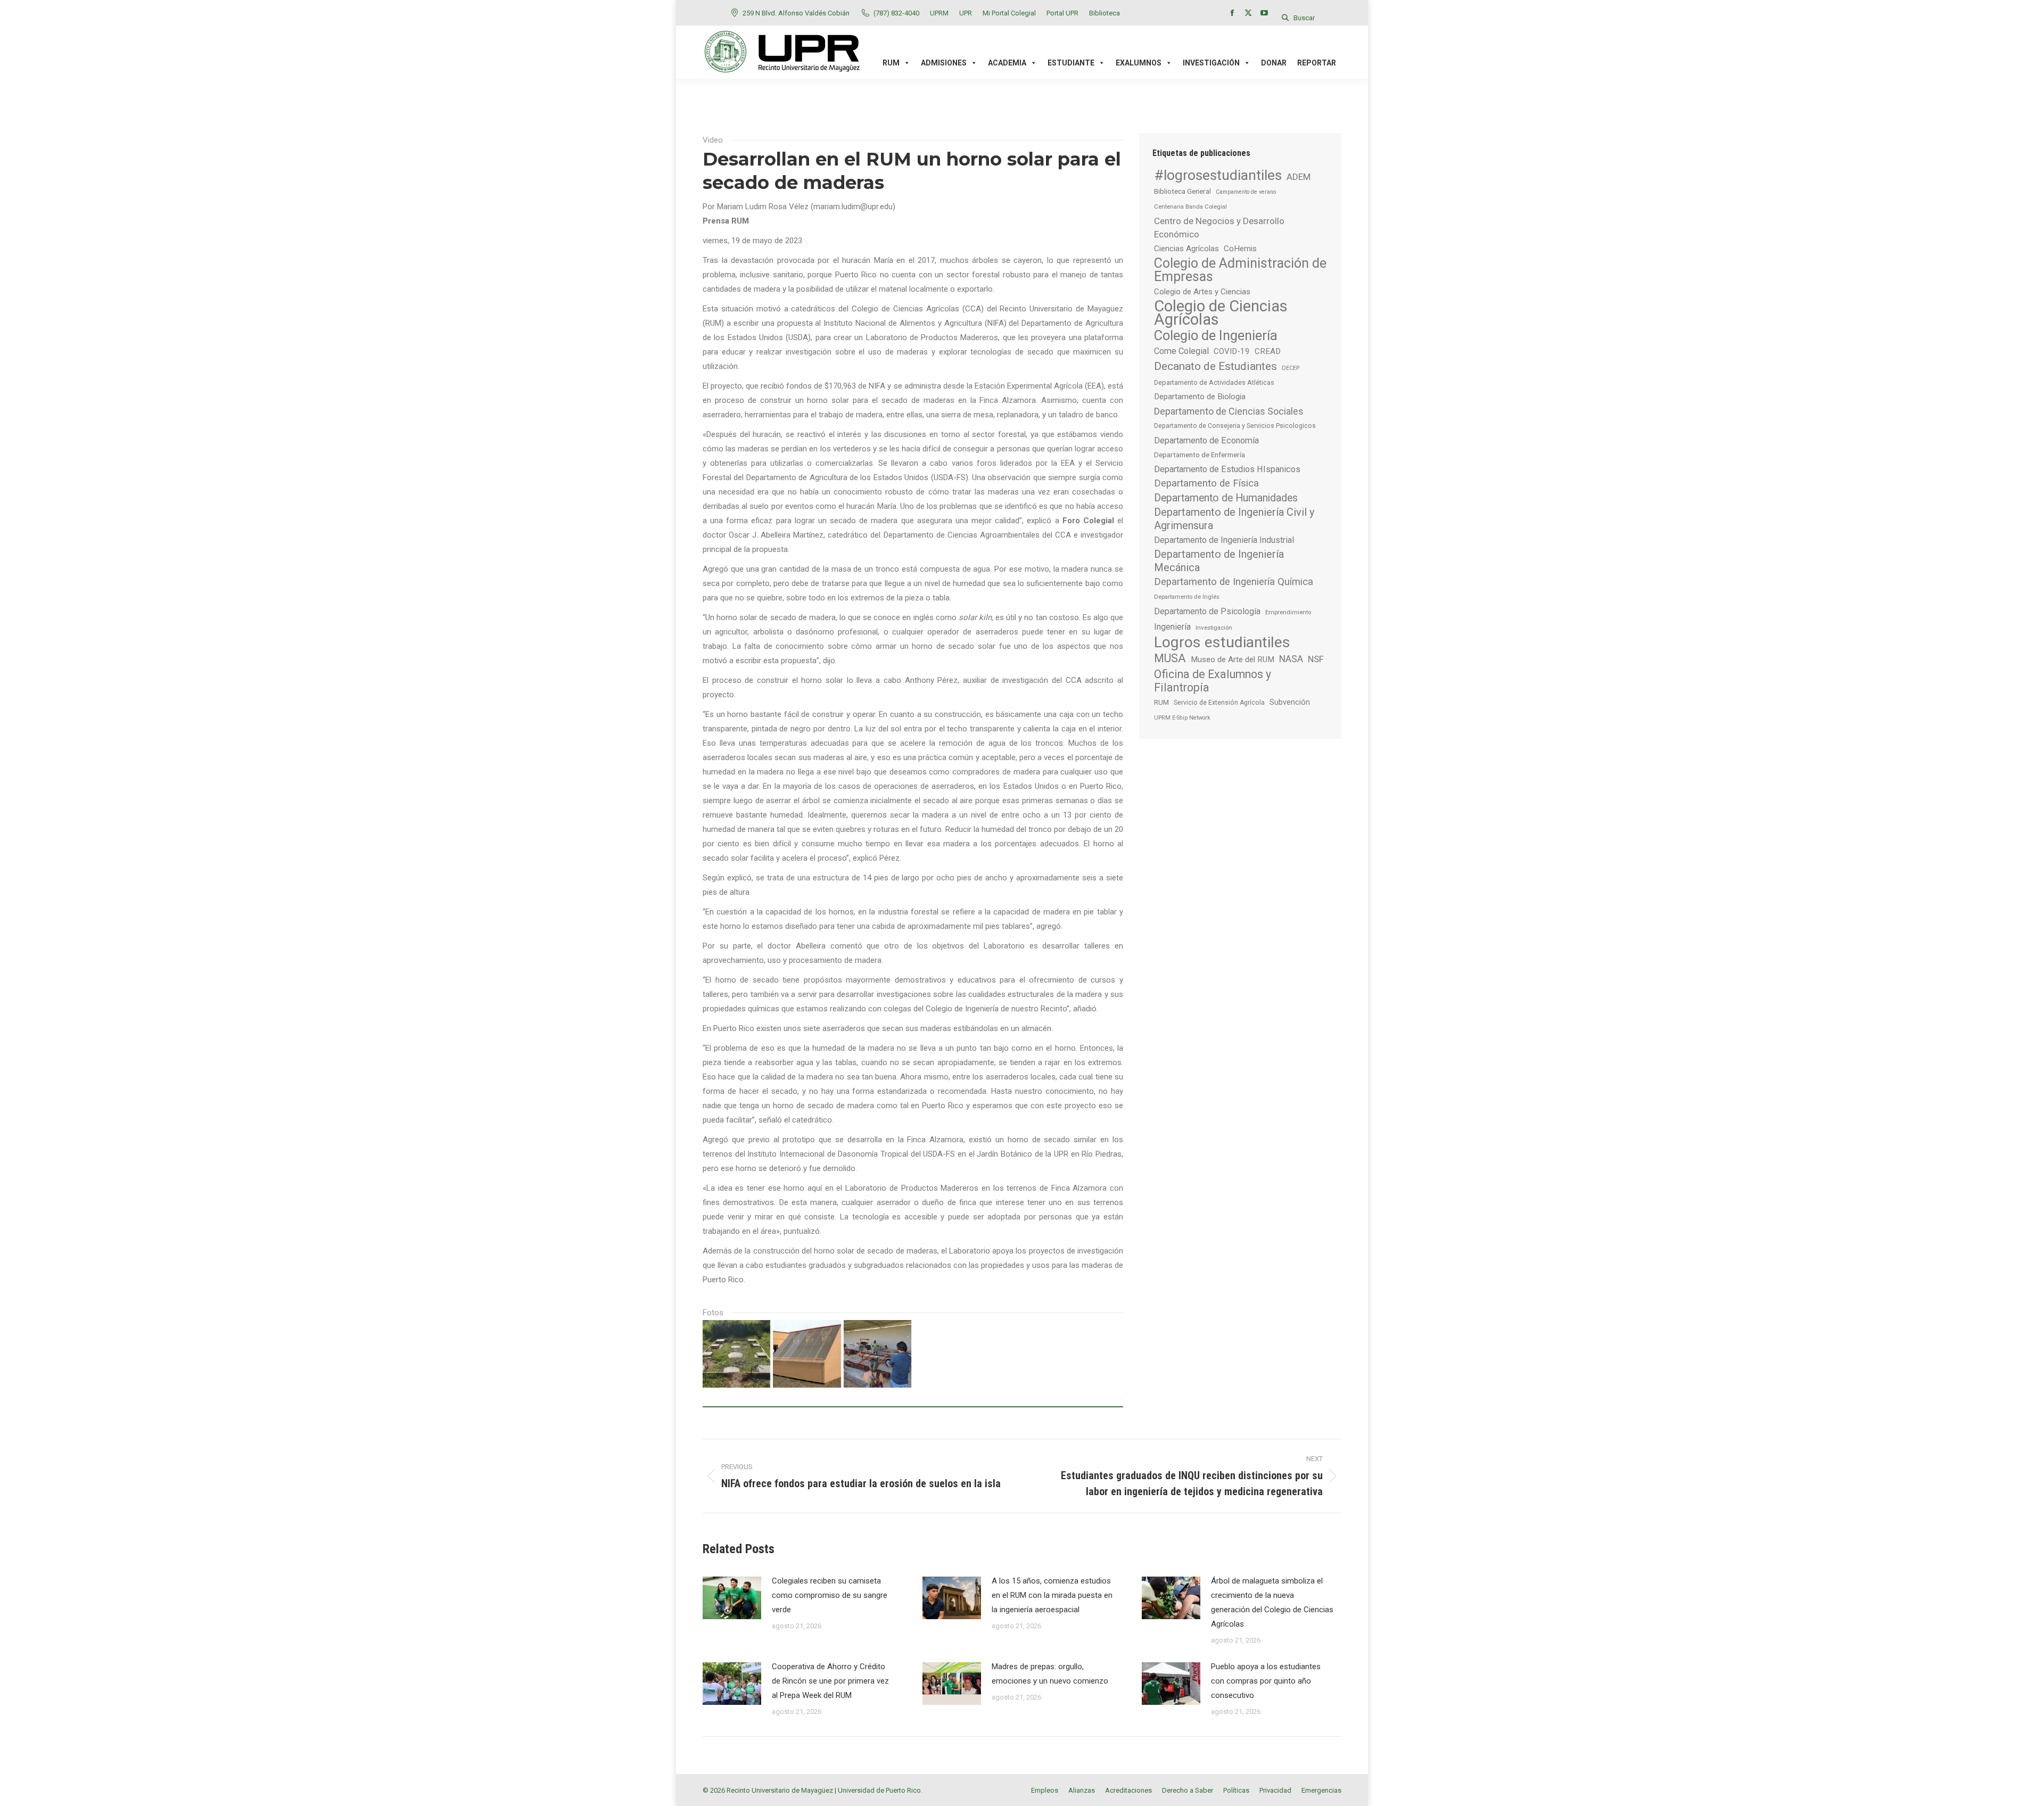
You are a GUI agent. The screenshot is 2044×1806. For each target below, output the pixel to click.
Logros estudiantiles (1222, 642)
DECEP (1291, 368)
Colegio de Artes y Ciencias (1202, 292)
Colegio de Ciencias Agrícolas (1221, 313)
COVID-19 (1232, 351)
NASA (1291, 659)
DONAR (1274, 63)
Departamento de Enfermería (1200, 455)
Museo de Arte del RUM (1233, 659)
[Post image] (732, 1598)
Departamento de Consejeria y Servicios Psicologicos (1235, 426)
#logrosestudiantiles (1218, 175)
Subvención (1290, 702)
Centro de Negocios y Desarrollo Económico (1219, 228)
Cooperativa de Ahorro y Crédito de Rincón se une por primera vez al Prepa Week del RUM (830, 1681)
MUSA (1170, 658)
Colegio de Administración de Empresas (1240, 270)
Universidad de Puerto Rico (879, 1790)
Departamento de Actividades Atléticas (1214, 382)
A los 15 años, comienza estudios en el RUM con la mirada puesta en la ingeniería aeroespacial (1052, 1595)
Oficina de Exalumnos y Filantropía (1213, 681)
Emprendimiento (1288, 612)
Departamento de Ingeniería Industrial (1224, 540)
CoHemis (1240, 249)
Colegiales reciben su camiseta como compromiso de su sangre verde (830, 1595)
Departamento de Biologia (1200, 397)
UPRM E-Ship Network (1182, 718)
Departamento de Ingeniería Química (1234, 582)
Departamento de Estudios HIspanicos (1227, 469)
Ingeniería (1172, 627)
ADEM (1299, 177)
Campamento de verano (1246, 192)
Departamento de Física (1206, 483)
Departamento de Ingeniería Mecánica (1219, 561)
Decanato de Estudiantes (1215, 366)
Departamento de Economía (1206, 440)
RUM (1161, 702)
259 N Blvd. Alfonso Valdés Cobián (796, 13)
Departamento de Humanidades (1226, 498)
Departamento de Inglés (1187, 597)
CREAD (1268, 351)
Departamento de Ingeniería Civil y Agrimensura (1234, 519)
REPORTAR (1317, 63)
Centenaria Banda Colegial (1190, 207)
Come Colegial (1181, 351)
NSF (1316, 659)
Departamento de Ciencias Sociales (1229, 411)
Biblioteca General (1182, 191)
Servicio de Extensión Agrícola (1219, 703)
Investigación (1214, 628)
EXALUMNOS (1139, 63)
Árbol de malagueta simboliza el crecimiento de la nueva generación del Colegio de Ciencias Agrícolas (1272, 1602)
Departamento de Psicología (1207, 611)
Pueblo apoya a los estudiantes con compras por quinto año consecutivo (1266, 1681)
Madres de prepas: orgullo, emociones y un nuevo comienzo (1050, 1674)
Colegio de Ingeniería (1216, 336)
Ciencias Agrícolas (1186, 249)
